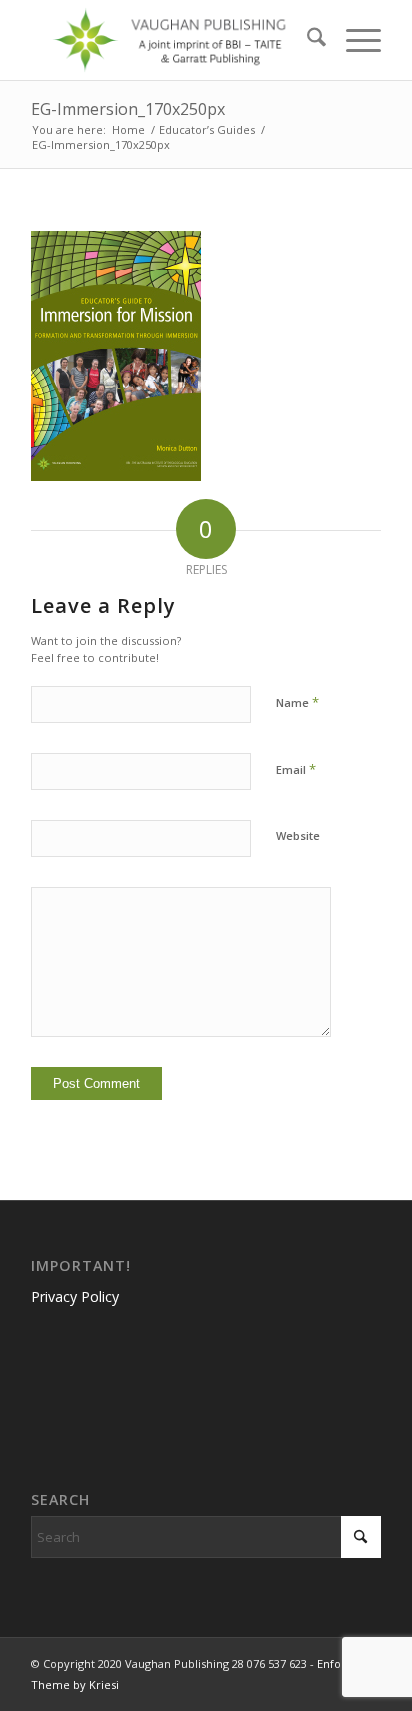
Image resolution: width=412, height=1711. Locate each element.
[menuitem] (306, 40)
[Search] (306, 40)
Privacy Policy (75, 1296)
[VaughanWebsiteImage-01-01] (171, 40)
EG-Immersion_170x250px (128, 109)
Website (298, 835)
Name (297, 702)
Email (296, 769)
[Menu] (353, 40)
